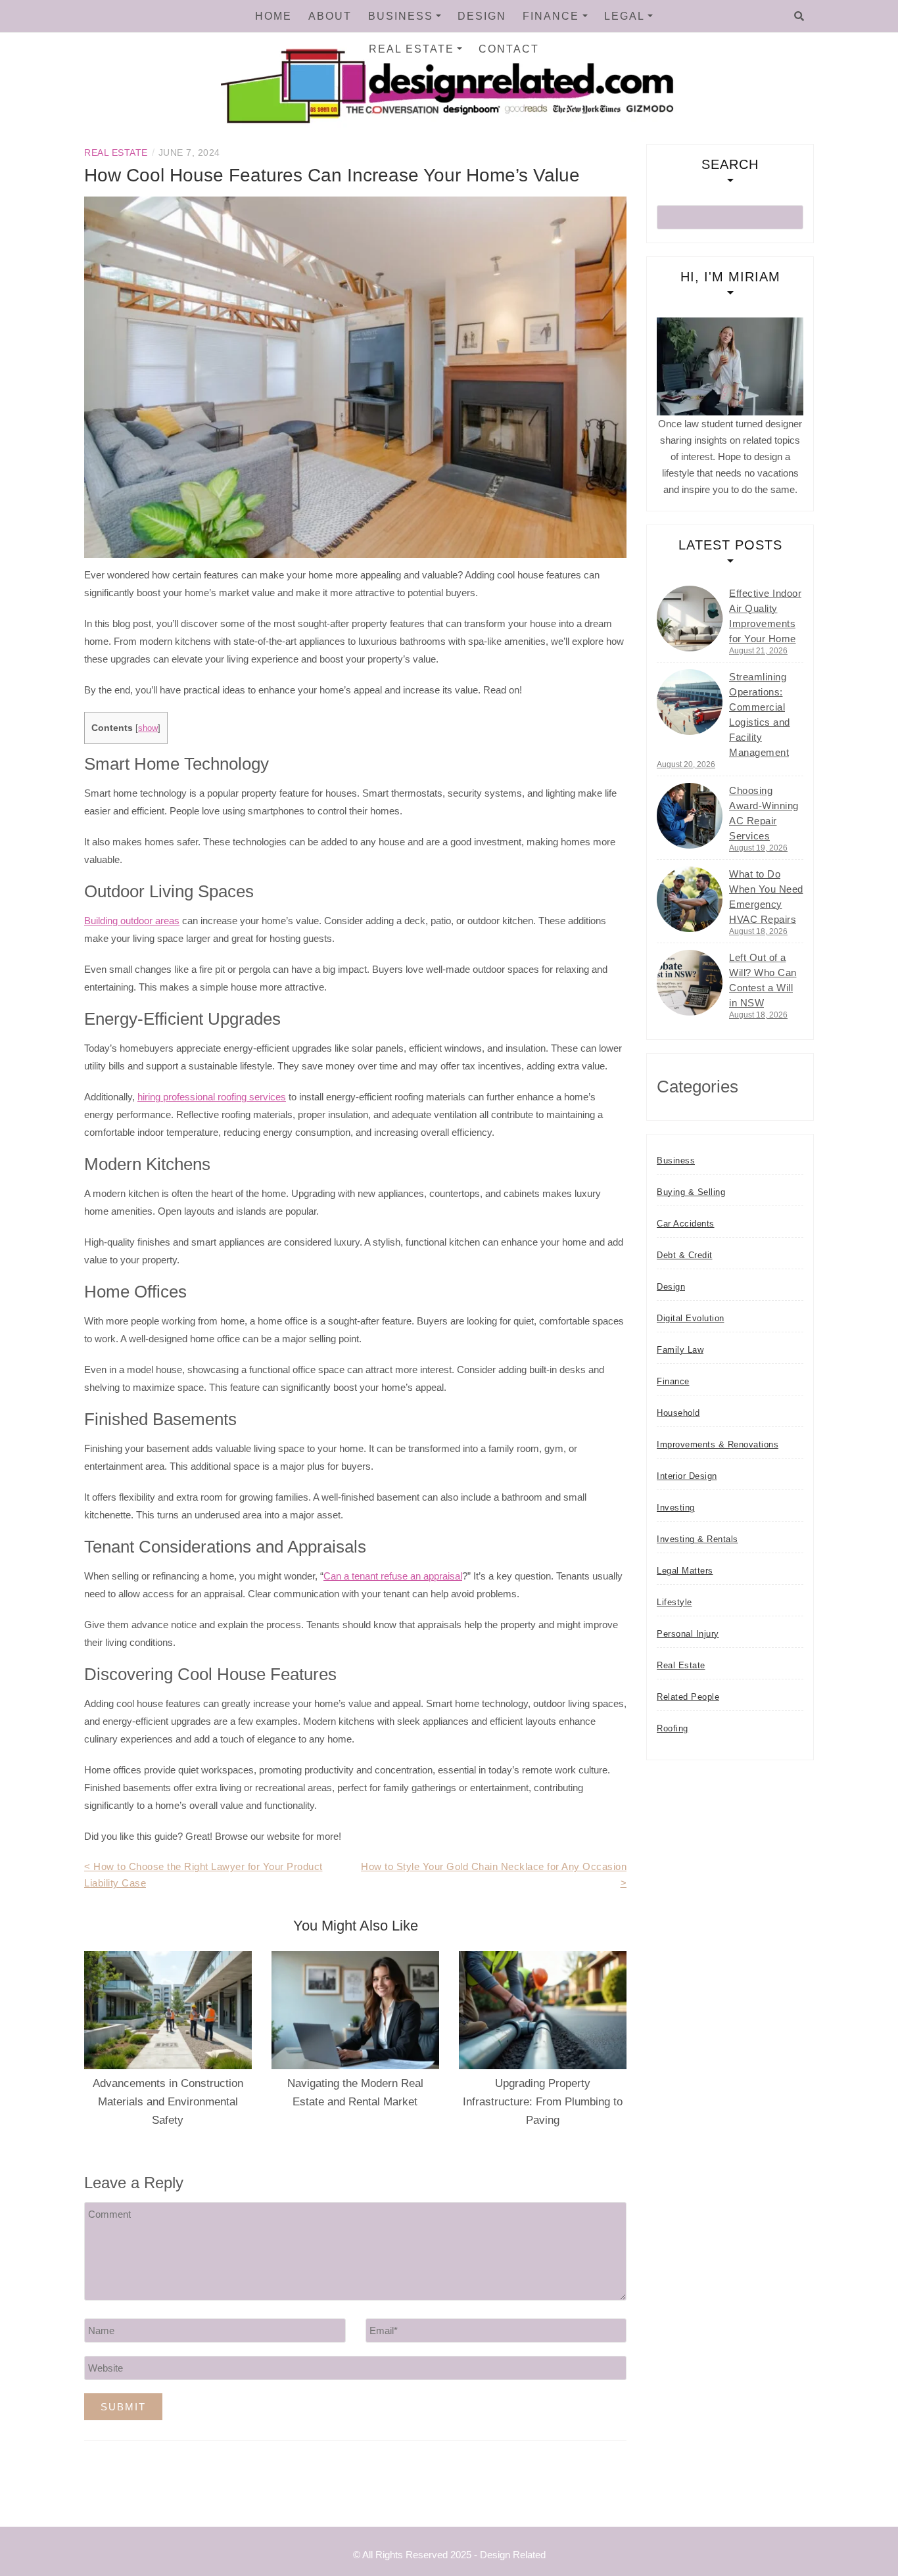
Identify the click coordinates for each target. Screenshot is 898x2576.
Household (678, 1413)
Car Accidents (686, 1224)
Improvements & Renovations (718, 1444)
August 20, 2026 (686, 764)
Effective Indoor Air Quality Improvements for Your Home (765, 616)
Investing (676, 1508)
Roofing (673, 1728)
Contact (509, 49)
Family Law (680, 1350)
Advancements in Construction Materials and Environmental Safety (168, 2102)
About (330, 16)
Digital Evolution (691, 1318)
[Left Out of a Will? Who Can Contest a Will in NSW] (690, 983)
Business (401, 16)
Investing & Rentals (697, 1539)
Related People (688, 1697)
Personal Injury (688, 1634)
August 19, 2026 (758, 848)
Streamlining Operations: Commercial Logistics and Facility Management (760, 714)
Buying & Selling (691, 1192)
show (148, 728)
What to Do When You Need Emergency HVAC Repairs (766, 897)
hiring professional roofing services (212, 1097)
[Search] (799, 16)
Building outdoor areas (132, 921)
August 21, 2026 (758, 651)
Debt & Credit (685, 1255)
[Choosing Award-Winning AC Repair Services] (690, 816)
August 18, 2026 (758, 931)
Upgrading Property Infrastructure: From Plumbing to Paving (543, 2102)
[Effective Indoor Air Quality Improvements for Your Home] (690, 619)
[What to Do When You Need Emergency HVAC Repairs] (690, 899)
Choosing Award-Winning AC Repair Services (764, 813)
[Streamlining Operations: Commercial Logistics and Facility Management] (690, 702)
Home (273, 16)
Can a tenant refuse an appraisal (393, 1576)
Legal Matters (685, 1571)
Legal (625, 16)
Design (482, 16)
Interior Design (687, 1476)
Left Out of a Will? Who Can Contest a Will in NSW (763, 980)
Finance (551, 16)
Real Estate (412, 49)
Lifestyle (674, 1602)
